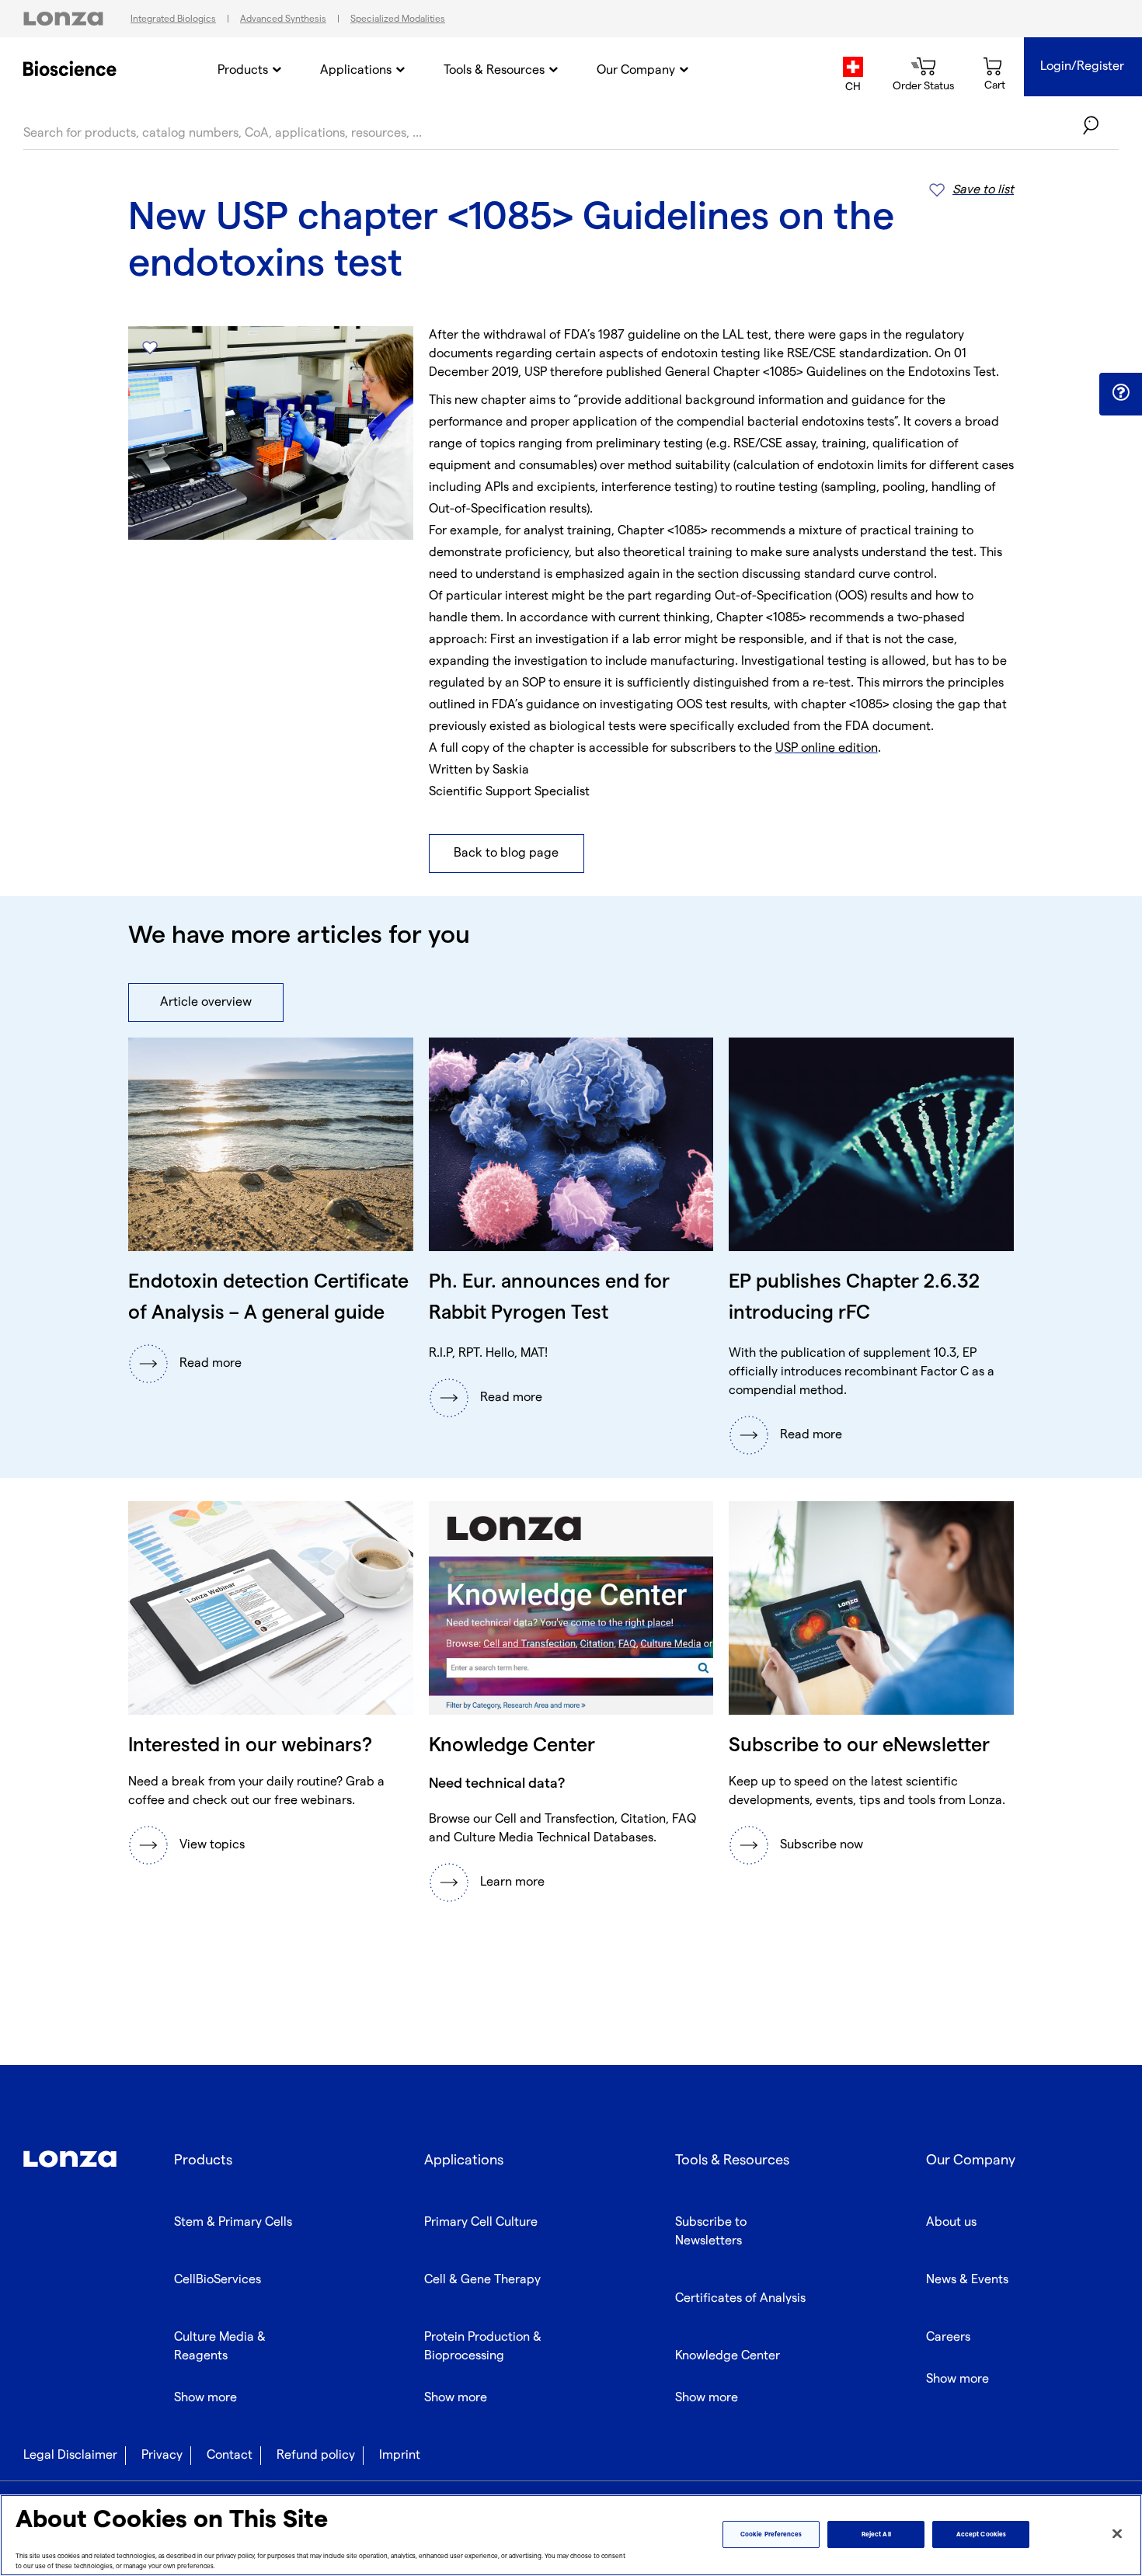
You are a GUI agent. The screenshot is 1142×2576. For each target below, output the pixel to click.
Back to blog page (506, 853)
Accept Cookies (981, 2534)
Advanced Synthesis (283, 19)
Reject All (876, 2534)
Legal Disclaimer (70, 2455)
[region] (571, 2535)
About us (951, 2222)
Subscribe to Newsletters (711, 2232)
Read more (211, 1363)
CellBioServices (218, 2280)
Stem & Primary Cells (233, 2222)
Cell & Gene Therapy (482, 2280)
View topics (212, 1845)
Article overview (206, 1002)
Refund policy (316, 2455)
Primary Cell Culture (481, 2222)
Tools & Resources (494, 70)
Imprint (400, 2455)
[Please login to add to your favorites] (150, 348)
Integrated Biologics (173, 19)
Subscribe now (822, 1845)
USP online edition (827, 748)
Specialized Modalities (398, 19)
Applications (356, 70)
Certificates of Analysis (740, 2298)
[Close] (1117, 2534)
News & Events (967, 2280)
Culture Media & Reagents (220, 2347)
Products (243, 70)
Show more (205, 2398)
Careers (948, 2337)
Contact (230, 2455)
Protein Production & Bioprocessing (483, 2347)
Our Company (636, 70)
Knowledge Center (728, 2356)
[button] (1121, 393)
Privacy (162, 2455)
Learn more (512, 1882)
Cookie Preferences (771, 2534)
